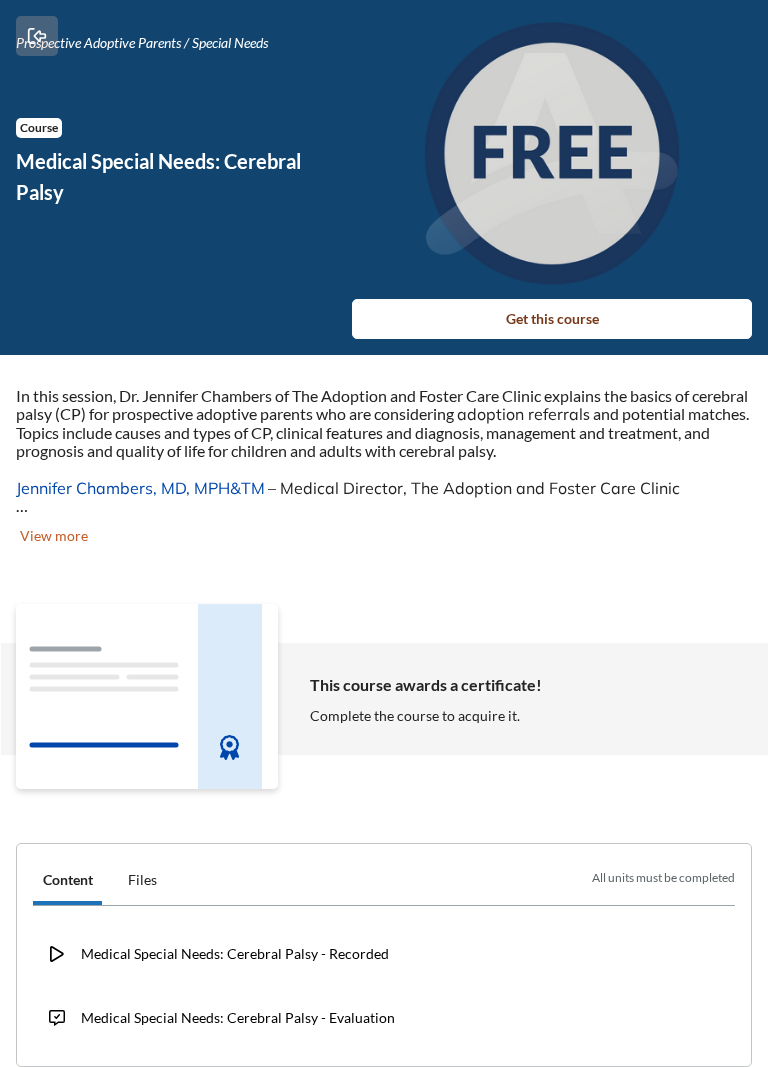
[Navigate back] (37, 36)
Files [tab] (142, 879)
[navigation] (384, 883)
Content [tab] (68, 879)
